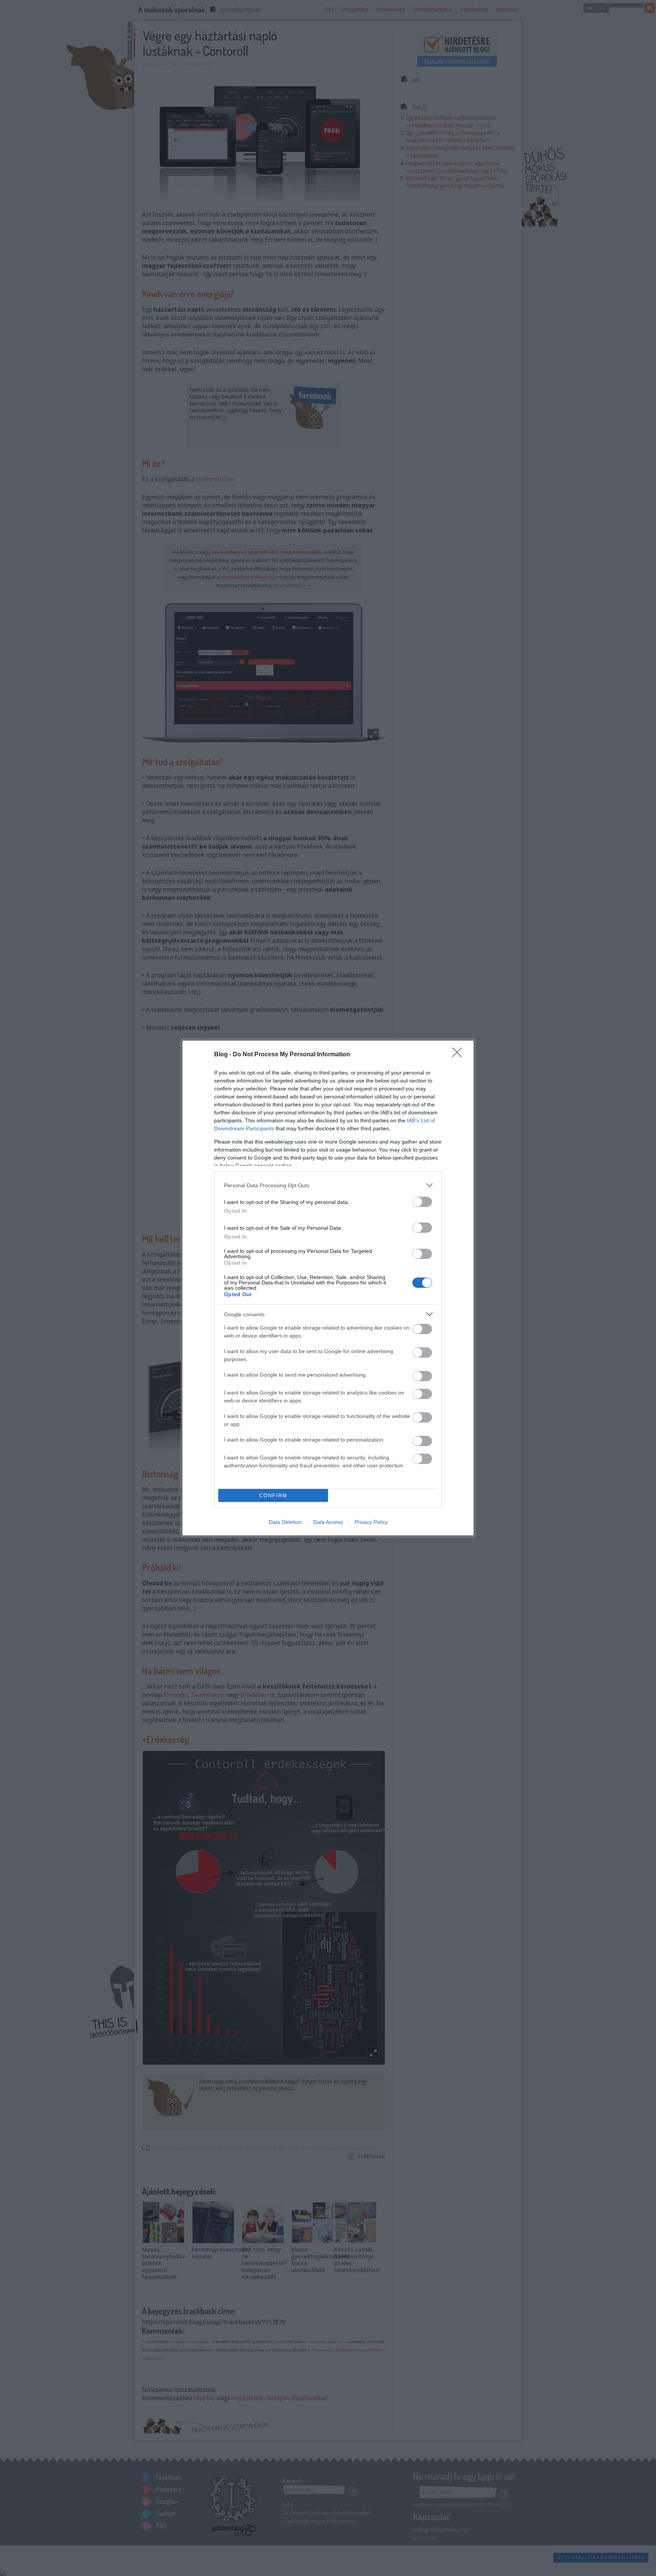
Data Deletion (285, 1522)
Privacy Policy (371, 1522)
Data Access (328, 1522)
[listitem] (328, 1185)
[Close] (459, 1055)
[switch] (422, 1202)
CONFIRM (273, 1496)
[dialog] (328, 1288)
